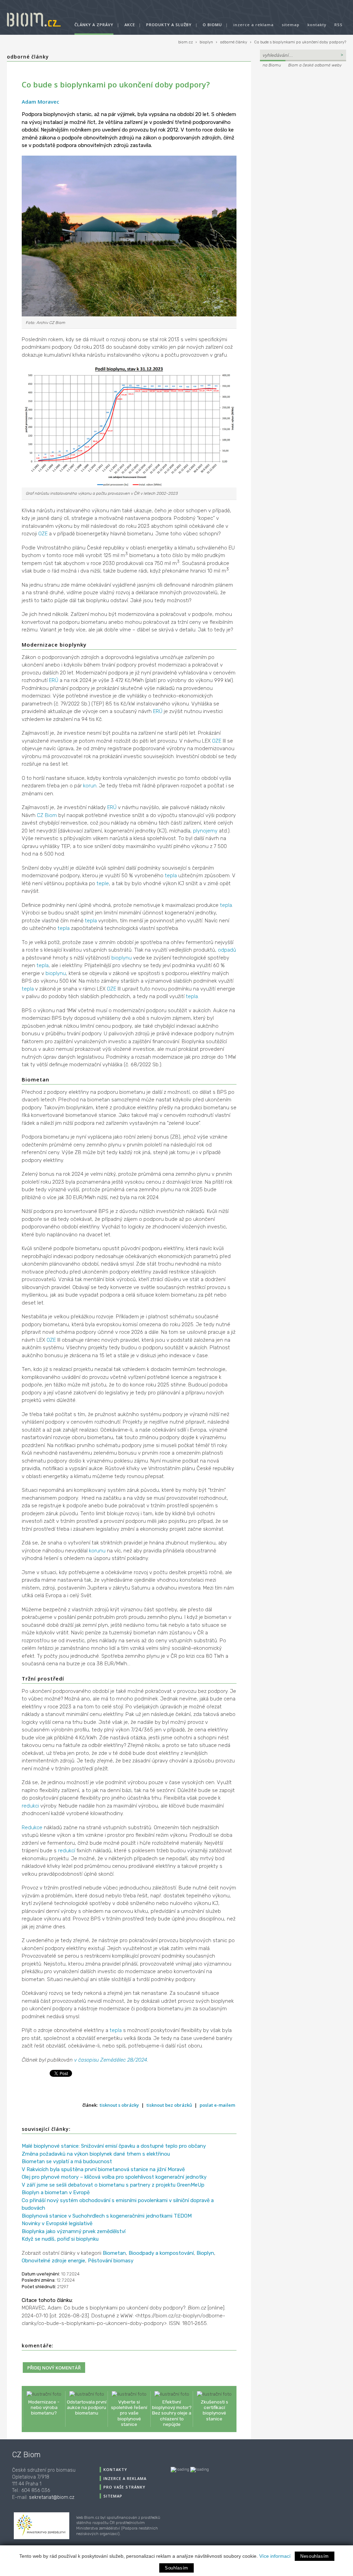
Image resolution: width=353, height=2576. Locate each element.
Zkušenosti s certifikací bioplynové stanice (214, 2410)
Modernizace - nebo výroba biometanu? (44, 2407)
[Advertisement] (303, 116)
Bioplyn (205, 2253)
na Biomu (272, 65)
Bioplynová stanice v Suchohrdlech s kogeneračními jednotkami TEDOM (107, 2216)
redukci (30, 1806)
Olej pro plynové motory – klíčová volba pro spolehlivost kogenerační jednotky (114, 2177)
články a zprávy (94, 25)
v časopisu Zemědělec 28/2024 (111, 2060)
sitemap (291, 25)
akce (130, 25)
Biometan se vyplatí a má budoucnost (67, 2161)
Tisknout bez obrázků (169, 2105)
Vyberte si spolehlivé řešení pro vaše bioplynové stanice (129, 2413)
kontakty (317, 25)
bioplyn (206, 42)
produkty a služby (169, 25)
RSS (339, 25)
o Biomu (212, 25)
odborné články (234, 42)
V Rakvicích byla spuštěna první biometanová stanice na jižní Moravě (103, 2169)
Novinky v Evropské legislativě (57, 2223)
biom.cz (185, 42)
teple (103, 883)
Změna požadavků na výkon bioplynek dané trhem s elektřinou (96, 2154)
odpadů (227, 950)
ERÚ (54, 680)
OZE (43, 534)
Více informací (275, 2556)
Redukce (32, 1828)
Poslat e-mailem (217, 2105)
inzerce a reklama (254, 25)
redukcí (67, 1851)
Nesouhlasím (315, 2556)
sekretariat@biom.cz (52, 2497)
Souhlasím (176, 2568)
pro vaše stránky (124, 2487)
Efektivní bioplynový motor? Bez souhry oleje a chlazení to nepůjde (172, 2413)
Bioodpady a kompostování (161, 2253)
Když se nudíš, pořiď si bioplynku (60, 2239)
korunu (97, 1551)
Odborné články (28, 57)
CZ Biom (47, 815)
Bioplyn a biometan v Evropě (56, 2192)
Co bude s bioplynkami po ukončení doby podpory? (300, 42)
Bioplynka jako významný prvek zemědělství (74, 2231)
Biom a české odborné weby (315, 65)
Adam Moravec (41, 102)
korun (90, 786)
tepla (171, 876)
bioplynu (122, 958)
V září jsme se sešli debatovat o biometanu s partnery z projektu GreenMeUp (113, 2185)
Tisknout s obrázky (119, 2105)
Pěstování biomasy (111, 2261)
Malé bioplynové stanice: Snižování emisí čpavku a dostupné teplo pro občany (114, 2146)
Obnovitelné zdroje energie (53, 2261)
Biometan (114, 2253)
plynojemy (205, 831)
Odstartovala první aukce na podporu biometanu (87, 2407)
